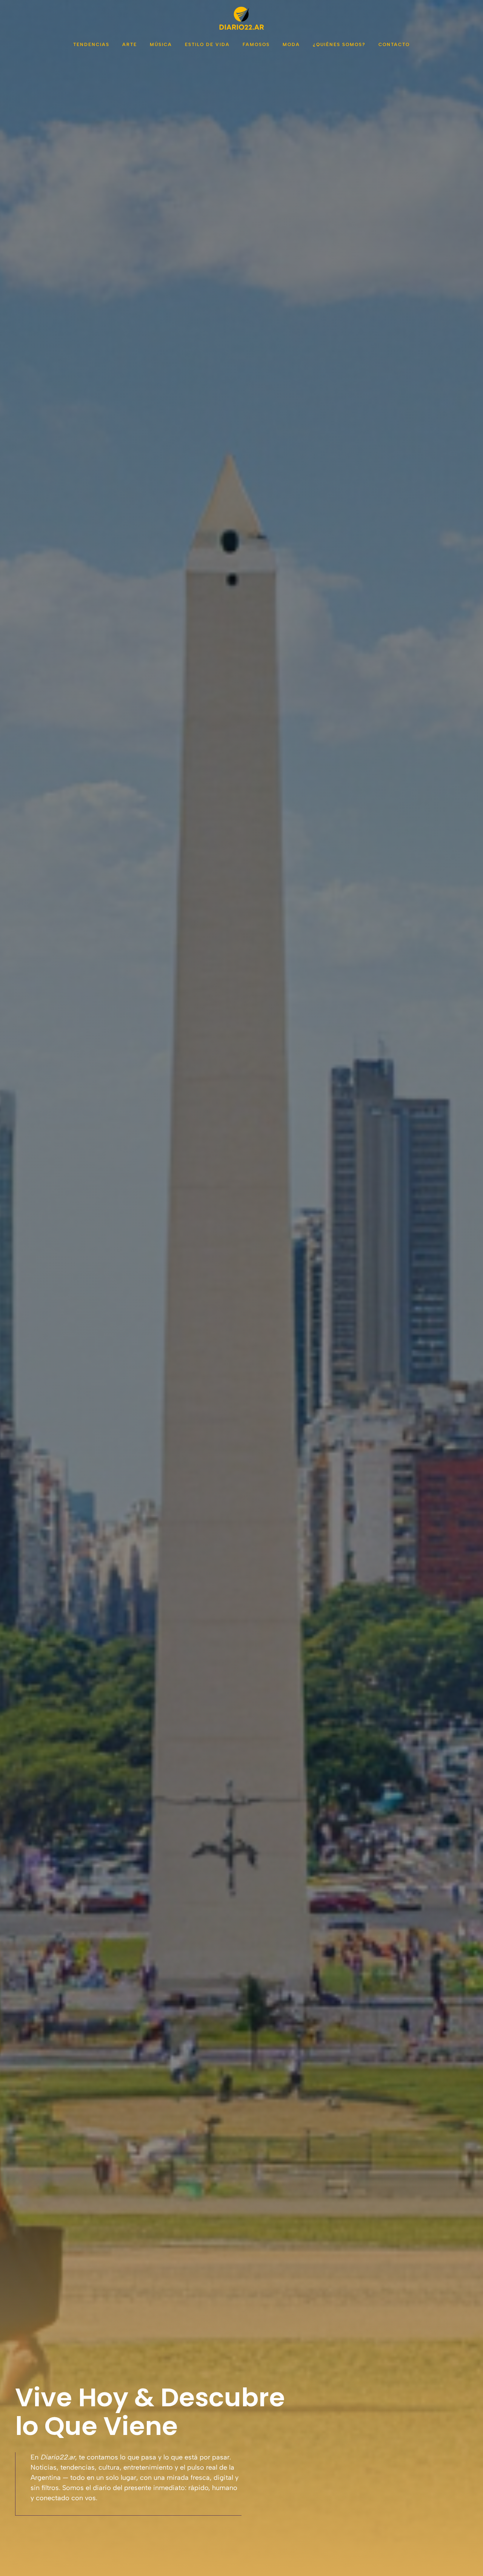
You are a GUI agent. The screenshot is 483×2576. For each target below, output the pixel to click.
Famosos (256, 45)
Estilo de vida (207, 45)
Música (161, 45)
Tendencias (91, 45)
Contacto (394, 45)
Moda (291, 45)
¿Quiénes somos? (339, 45)
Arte (130, 45)
